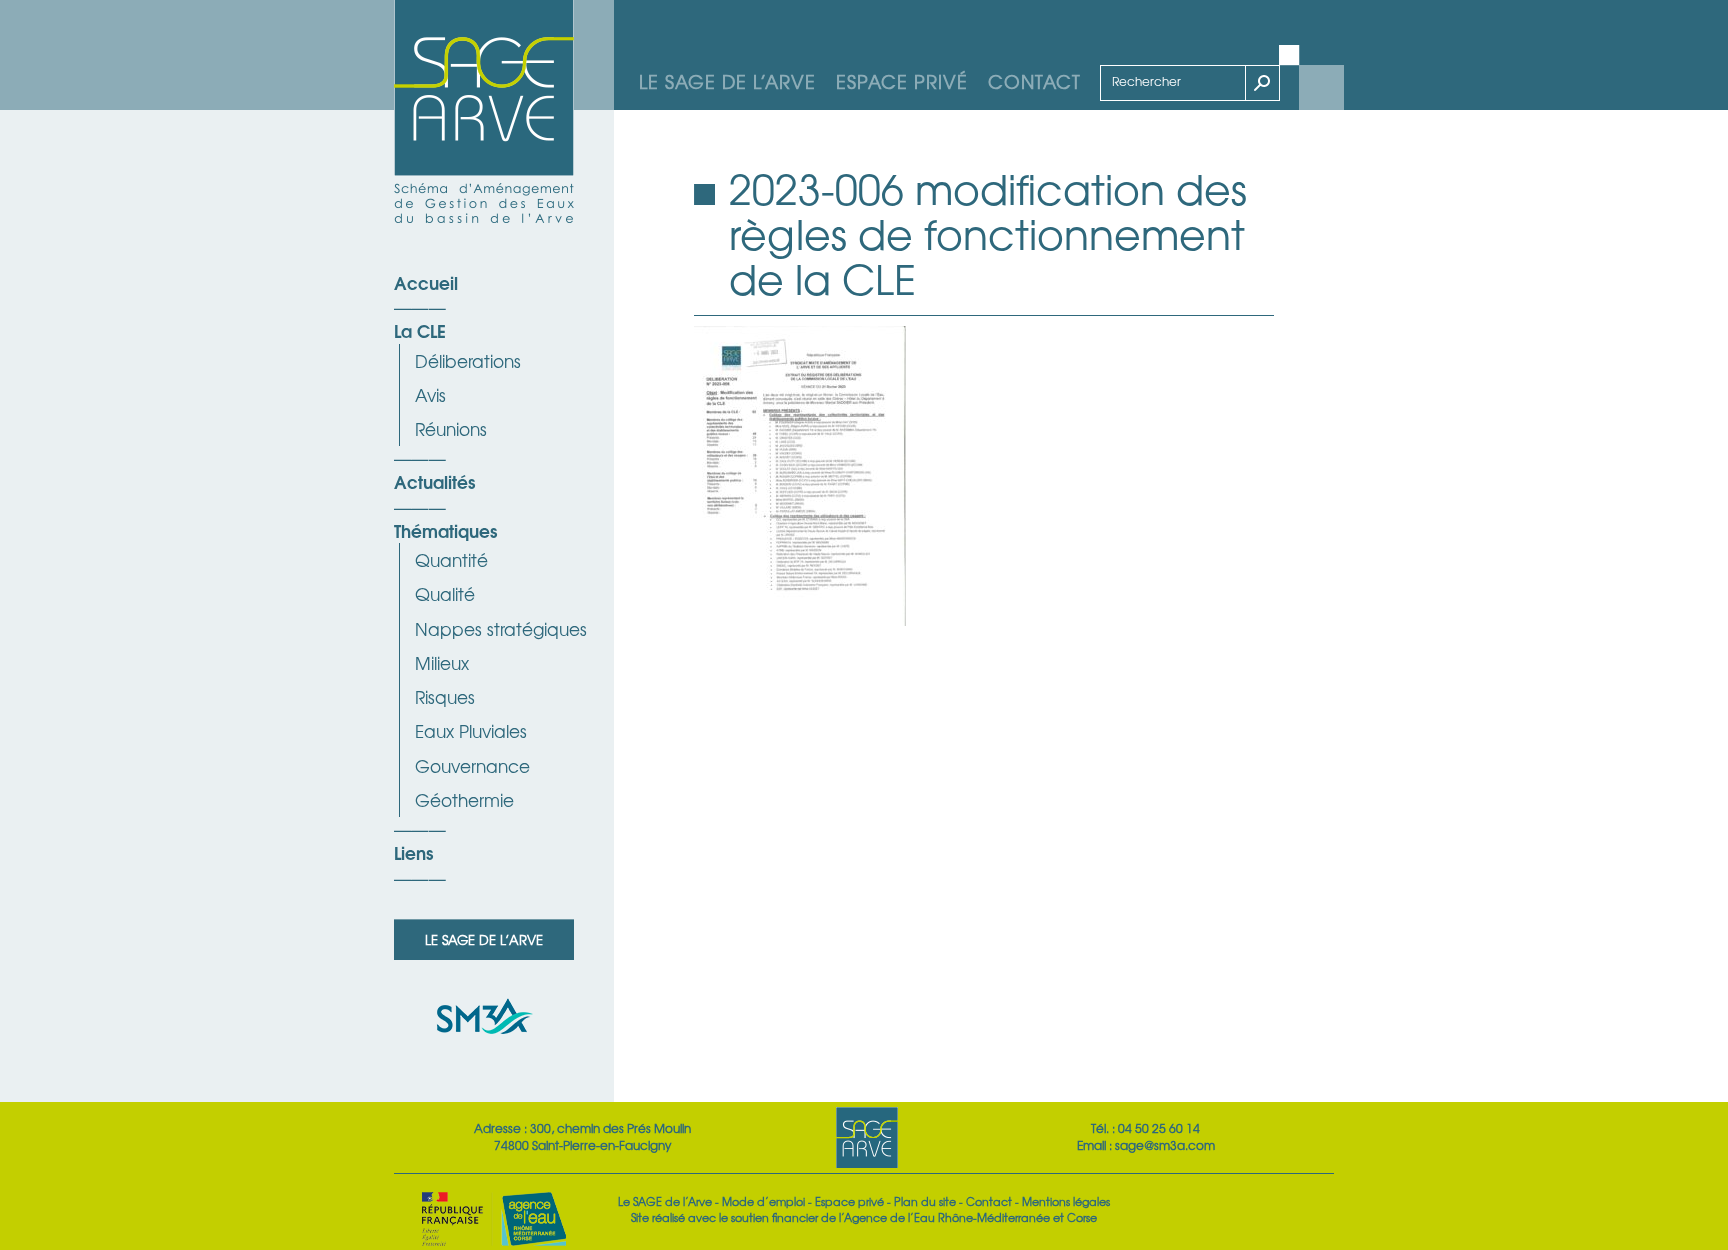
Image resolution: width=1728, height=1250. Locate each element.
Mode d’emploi (763, 1201)
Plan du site (925, 1201)
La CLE (420, 330)
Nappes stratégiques (501, 628)
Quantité (451, 559)
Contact (1034, 81)
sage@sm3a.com (1165, 1145)
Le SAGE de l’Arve (727, 81)
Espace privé (902, 81)
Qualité (445, 593)
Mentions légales (1066, 1201)
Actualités (434, 481)
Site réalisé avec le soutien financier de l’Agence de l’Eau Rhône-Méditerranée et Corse (864, 1217)
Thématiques (445, 530)
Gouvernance (472, 765)
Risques (445, 696)
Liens (413, 852)
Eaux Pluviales (471, 730)
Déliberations (468, 360)
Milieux (442, 662)
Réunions (451, 428)
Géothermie (464, 799)
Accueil (426, 282)
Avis (430, 394)
